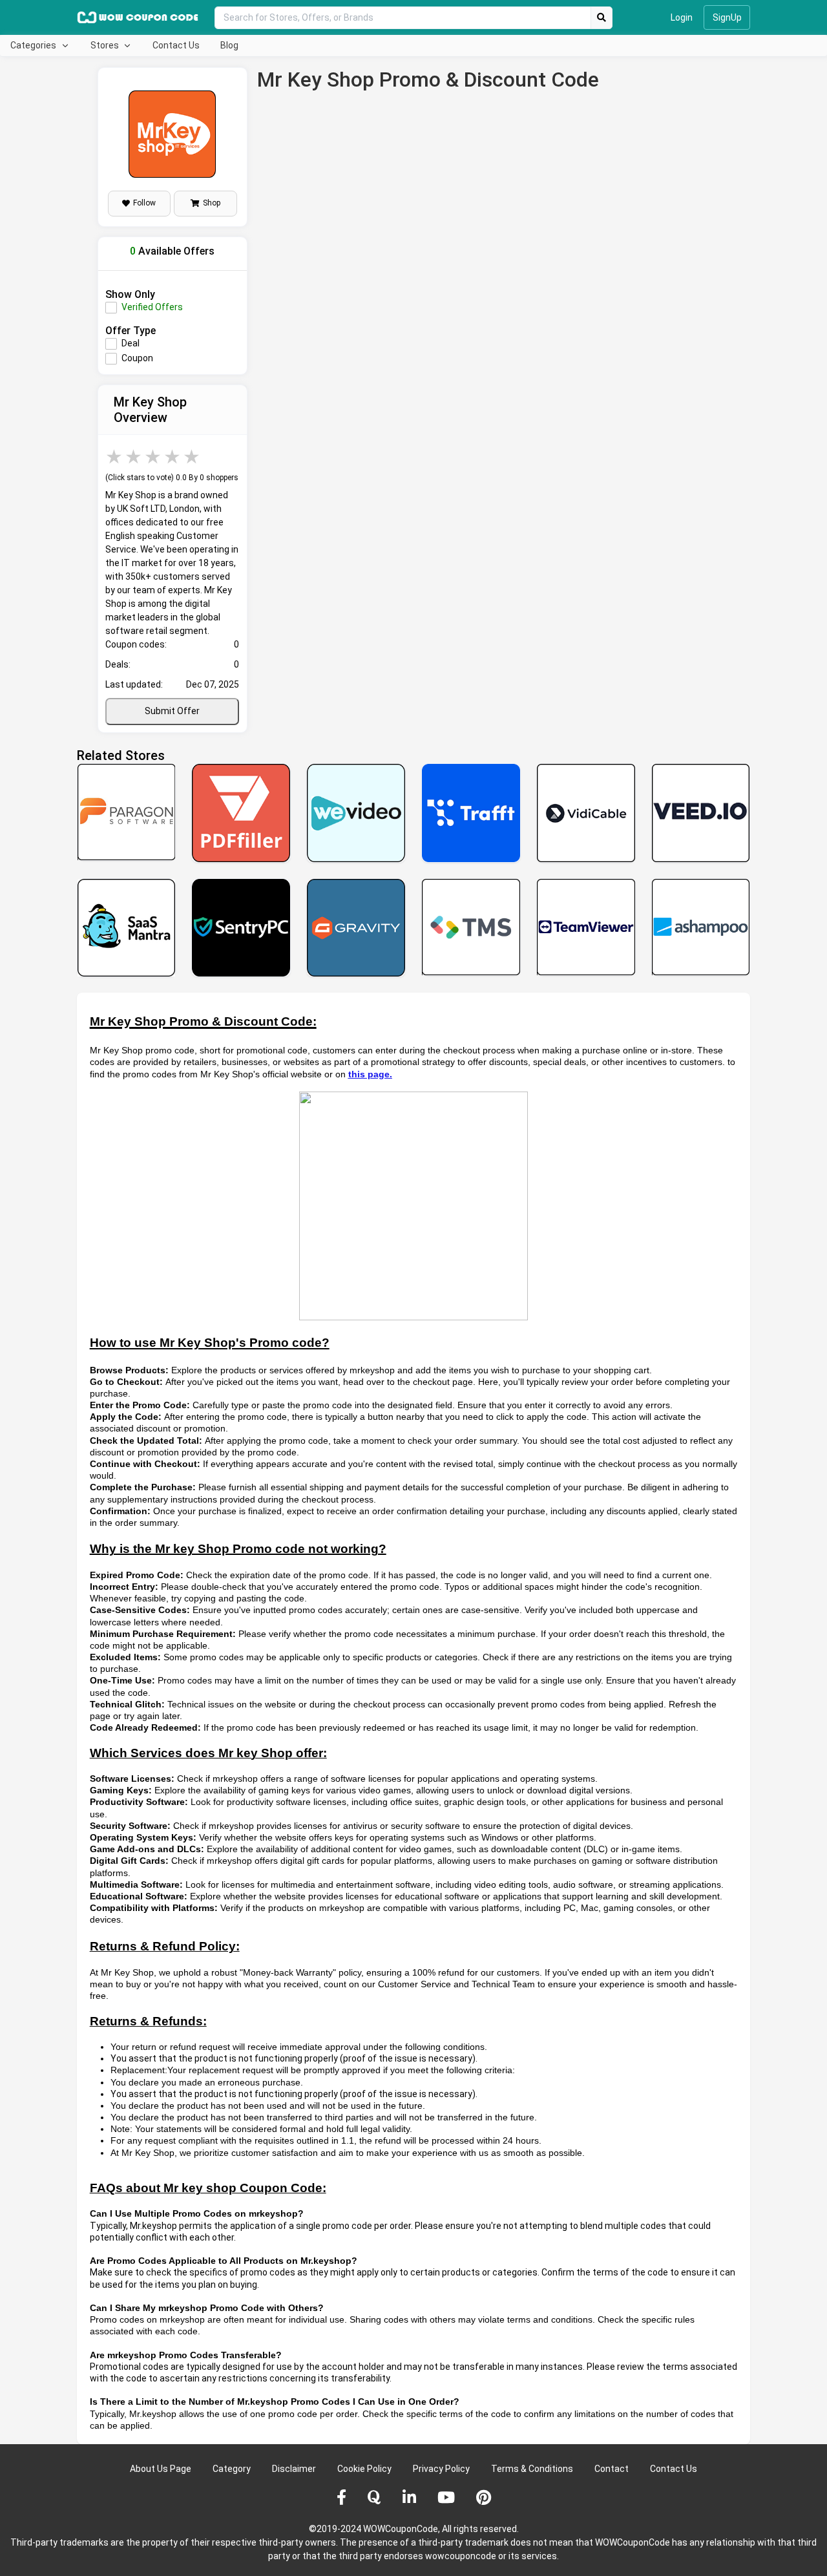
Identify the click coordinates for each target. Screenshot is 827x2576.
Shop (212, 203)
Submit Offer (172, 711)
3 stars (154, 457)
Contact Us (176, 45)
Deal (131, 343)
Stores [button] (106, 45)
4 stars (173, 457)
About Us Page (161, 2469)
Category (232, 2469)
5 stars (193, 457)
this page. (370, 1074)
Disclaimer (294, 2469)
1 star (115, 457)
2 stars (134, 457)
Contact (612, 2469)
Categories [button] (34, 45)
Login (682, 17)
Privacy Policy (441, 2469)
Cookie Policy (364, 2469)
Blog (229, 45)
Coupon (137, 358)
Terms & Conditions (532, 2469)
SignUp (727, 17)
